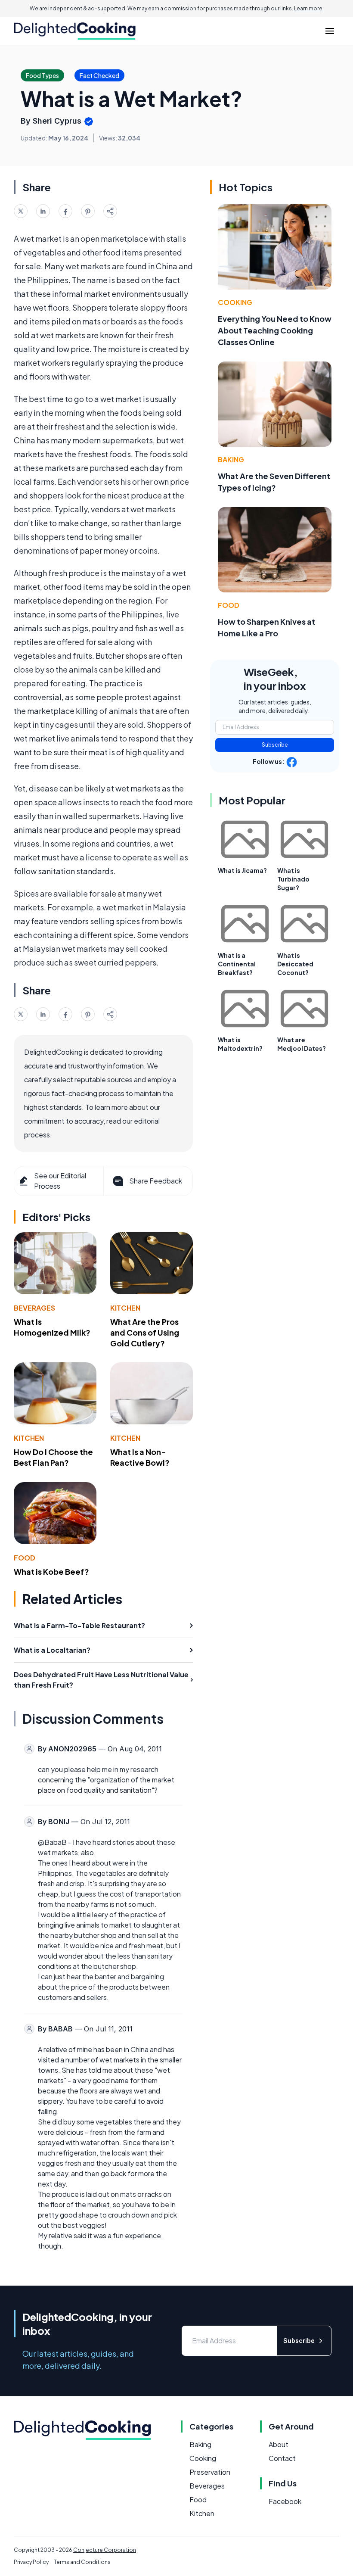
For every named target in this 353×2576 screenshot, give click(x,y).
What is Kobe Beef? (51, 1571)
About (279, 2444)
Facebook (285, 2501)
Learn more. (309, 8)
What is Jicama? (242, 870)
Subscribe (275, 745)
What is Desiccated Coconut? (295, 964)
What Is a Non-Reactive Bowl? (140, 1457)
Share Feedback (156, 1181)
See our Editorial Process (60, 1181)
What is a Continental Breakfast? (237, 964)
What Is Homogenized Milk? (52, 1327)
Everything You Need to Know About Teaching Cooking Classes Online (275, 330)
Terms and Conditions (82, 2562)
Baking (231, 459)
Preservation (210, 2472)
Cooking (235, 302)
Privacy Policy (31, 2562)
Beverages (34, 1308)
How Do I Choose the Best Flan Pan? (53, 1457)
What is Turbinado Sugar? (293, 879)
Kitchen (125, 1308)
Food (25, 1558)
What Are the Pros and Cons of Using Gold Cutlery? (145, 1332)
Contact (282, 2458)
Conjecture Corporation (105, 2550)
